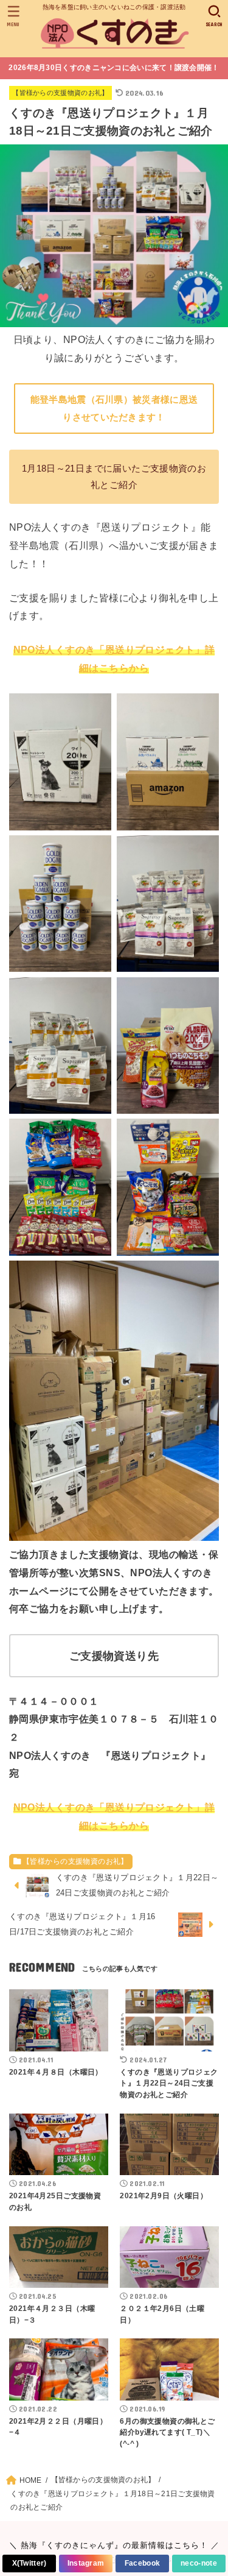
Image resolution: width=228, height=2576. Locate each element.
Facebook (142, 2563)
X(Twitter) (29, 2563)
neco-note (199, 2563)
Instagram (86, 2563)
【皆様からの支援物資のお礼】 (60, 93)
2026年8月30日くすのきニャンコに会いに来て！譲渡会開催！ (114, 68)
